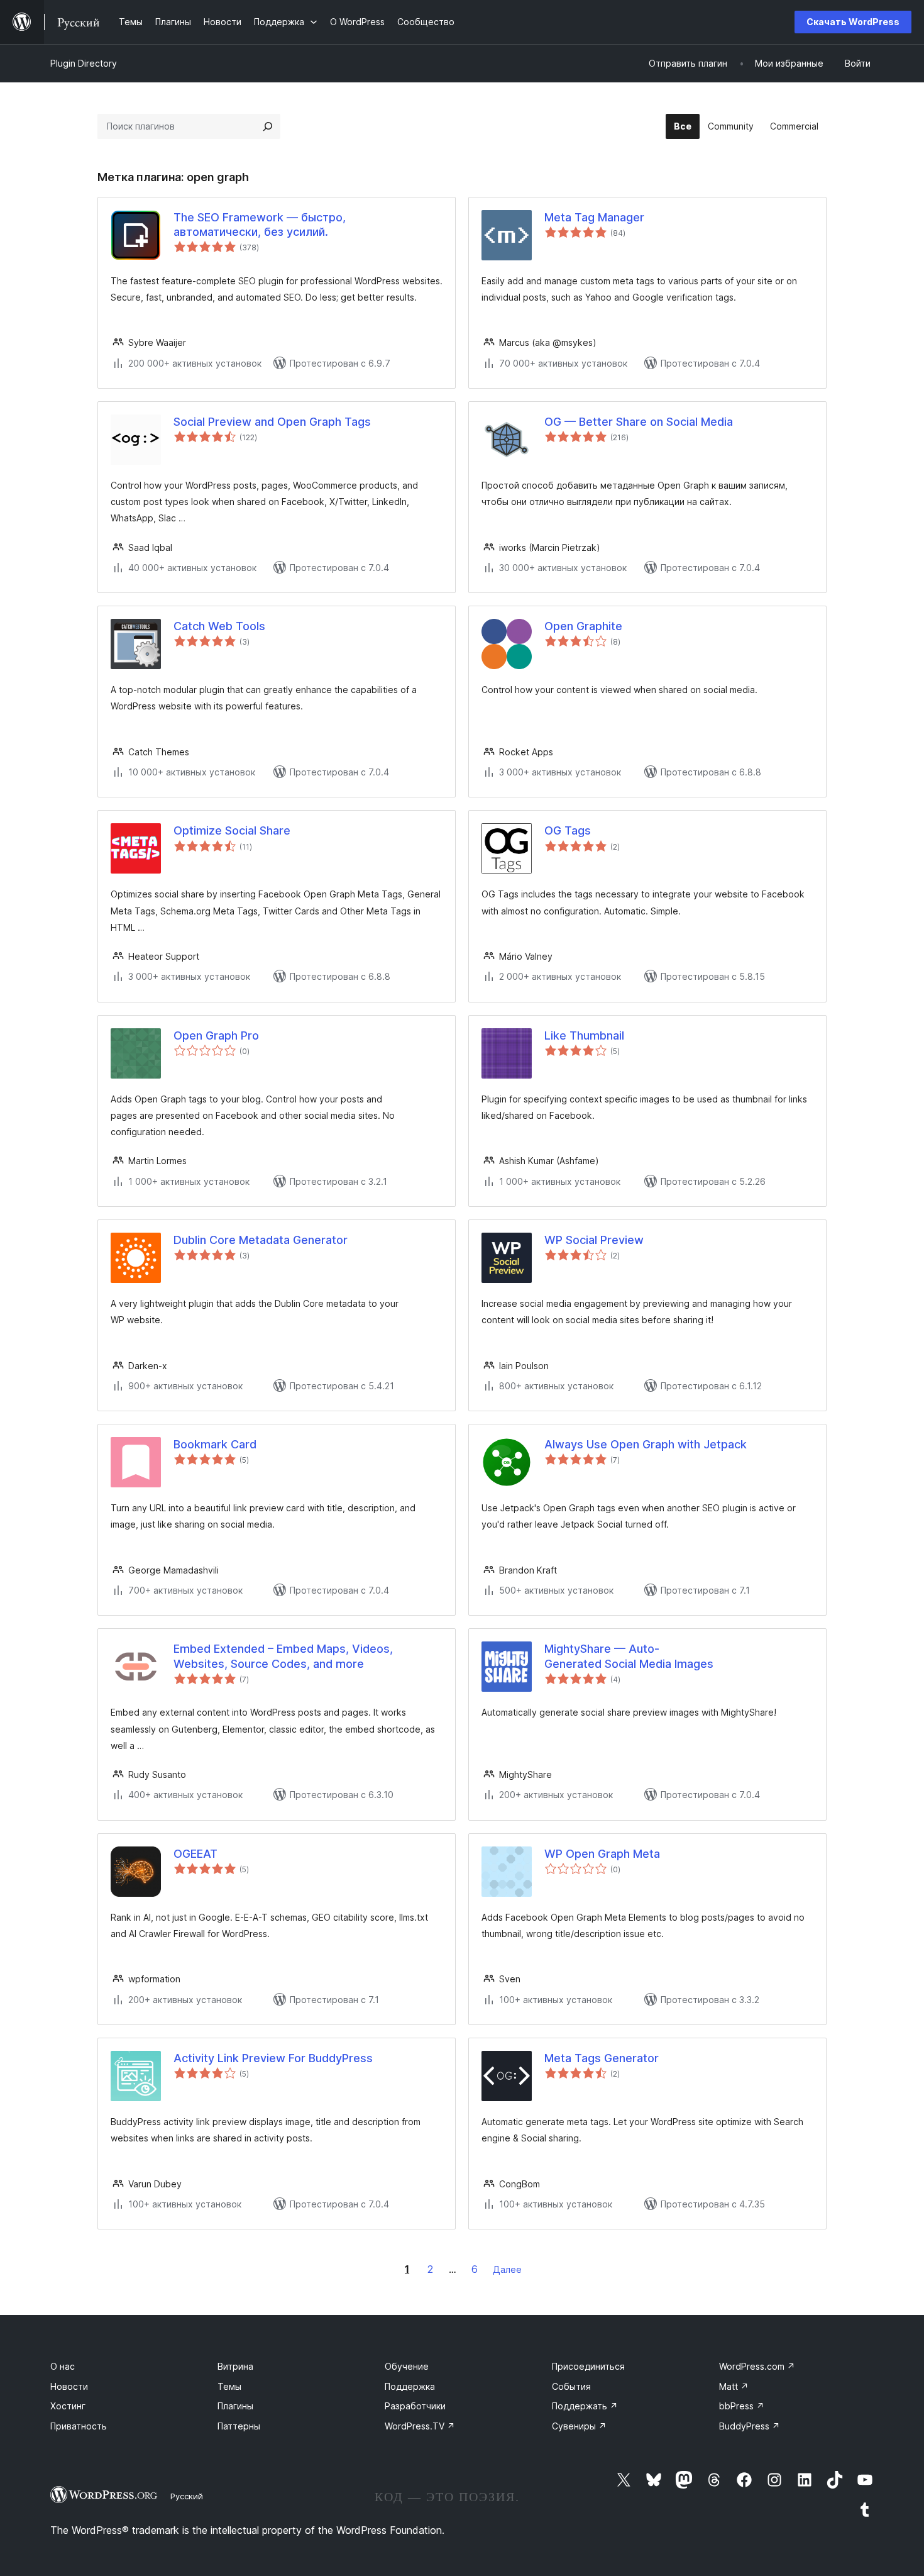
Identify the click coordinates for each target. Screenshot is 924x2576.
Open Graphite (583, 626)
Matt (734, 2386)
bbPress (742, 2406)
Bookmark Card (215, 1444)
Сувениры (579, 2426)
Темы (229, 2386)
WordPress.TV (420, 2426)
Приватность (79, 2426)
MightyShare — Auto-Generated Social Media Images (629, 1656)
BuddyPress (750, 2426)
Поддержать (585, 2406)
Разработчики (415, 2406)
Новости (69, 2386)
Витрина (235, 2366)
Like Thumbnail (584, 1035)
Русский (187, 2496)
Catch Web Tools (219, 626)
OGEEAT (195, 1854)
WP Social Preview (594, 1240)
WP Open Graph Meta (602, 1854)
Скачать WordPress (853, 22)
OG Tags (568, 830)
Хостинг (68, 2406)
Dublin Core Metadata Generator (261, 1240)
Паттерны (239, 2426)
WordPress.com (757, 2366)
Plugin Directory (84, 63)
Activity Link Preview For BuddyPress (273, 2058)
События (571, 2386)
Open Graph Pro (216, 1035)
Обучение (407, 2366)
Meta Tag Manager (594, 217)
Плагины (235, 2406)
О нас (63, 2366)
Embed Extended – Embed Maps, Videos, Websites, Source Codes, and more (283, 1656)
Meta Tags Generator (602, 2058)
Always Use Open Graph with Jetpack (646, 1444)
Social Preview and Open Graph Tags (272, 422)
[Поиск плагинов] (268, 126)
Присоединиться (588, 2366)
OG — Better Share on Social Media (639, 422)
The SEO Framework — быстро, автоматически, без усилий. (260, 225)
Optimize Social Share (232, 830)
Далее (507, 2269)
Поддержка (410, 2386)
